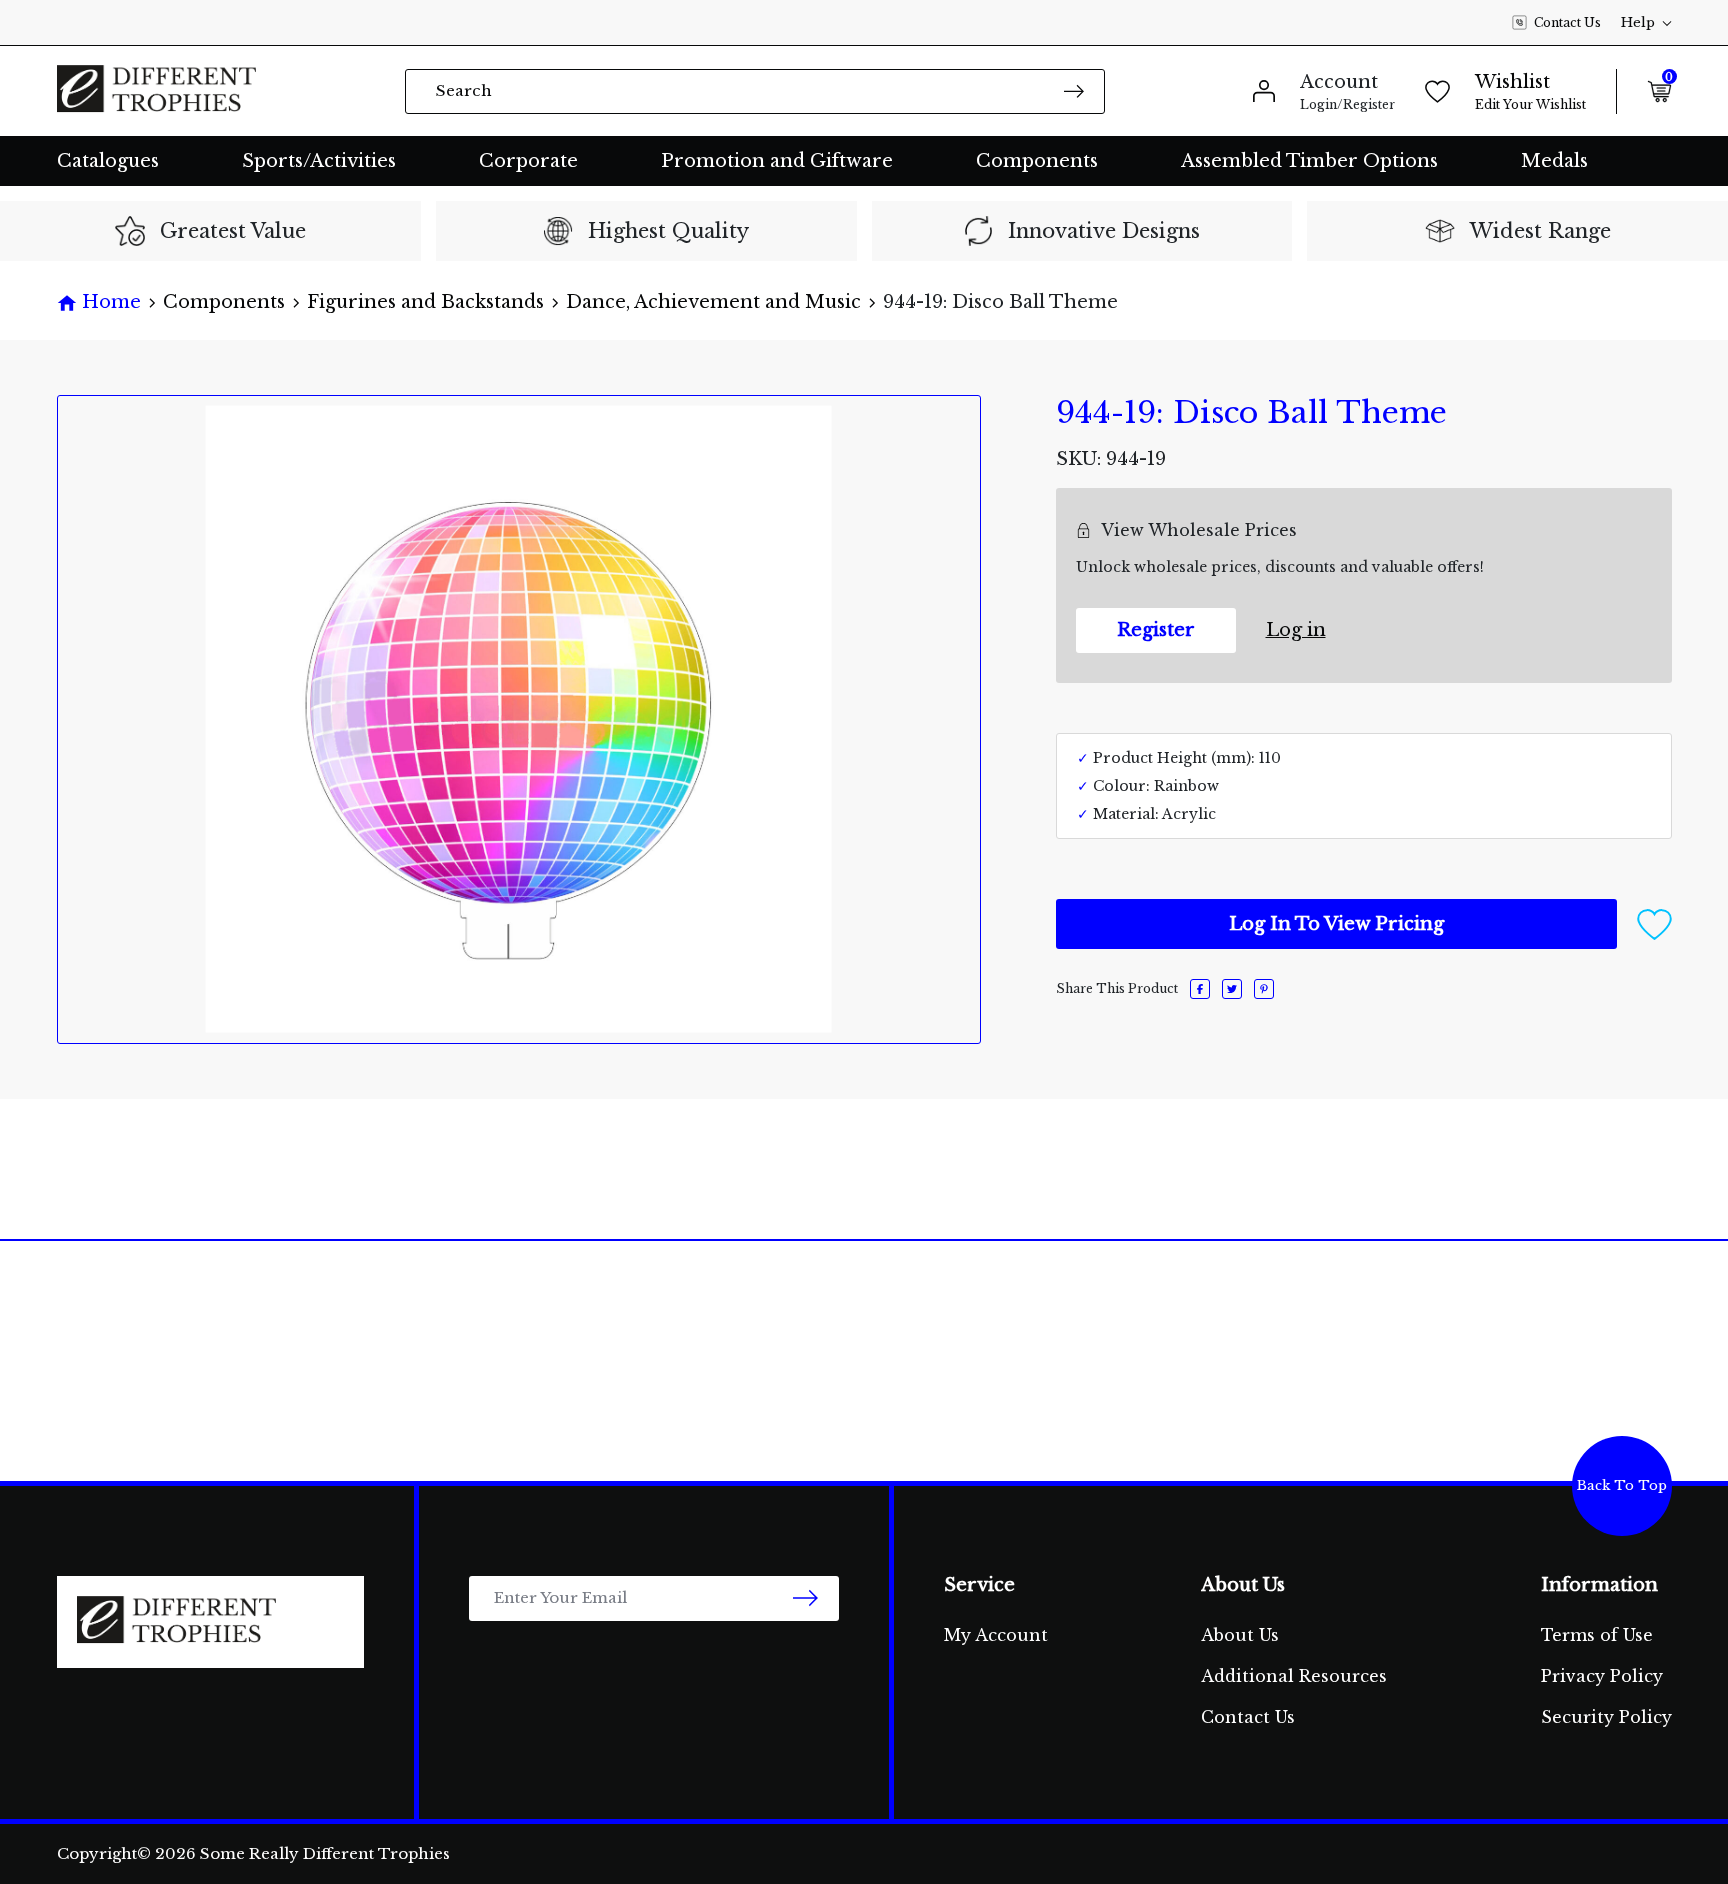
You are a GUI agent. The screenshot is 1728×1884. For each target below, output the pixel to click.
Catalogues (108, 161)
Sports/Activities (319, 161)
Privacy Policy (1602, 1676)
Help (1638, 22)
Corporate (528, 161)
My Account (996, 1635)
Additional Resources (1294, 1676)
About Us (1240, 1635)
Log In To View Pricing (1336, 924)
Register (1156, 630)
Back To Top (1622, 1485)
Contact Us (1567, 22)
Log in (1296, 630)
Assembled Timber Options (1309, 161)
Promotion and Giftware (777, 161)
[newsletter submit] (805, 1598)
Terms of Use (1597, 1635)
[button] (1654, 923)
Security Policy (1606, 1717)
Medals (1554, 161)
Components (1037, 161)
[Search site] (1074, 90)
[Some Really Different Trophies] (157, 91)
